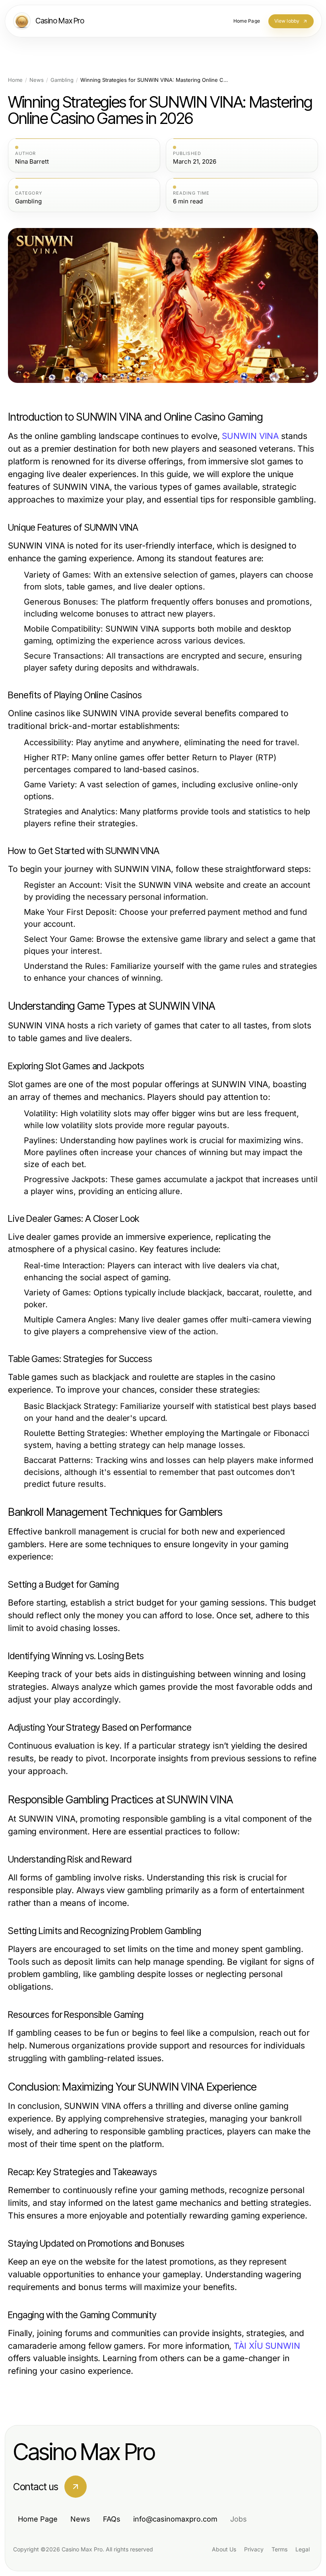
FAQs (112, 2519)
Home (15, 80)
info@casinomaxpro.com (175, 2519)
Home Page (38, 2519)
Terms (279, 2549)
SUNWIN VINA (250, 436)
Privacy (254, 2549)
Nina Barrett (32, 162)
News (37, 80)
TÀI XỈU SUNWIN (267, 2346)
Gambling (62, 80)
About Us (224, 2549)
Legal (303, 2549)
